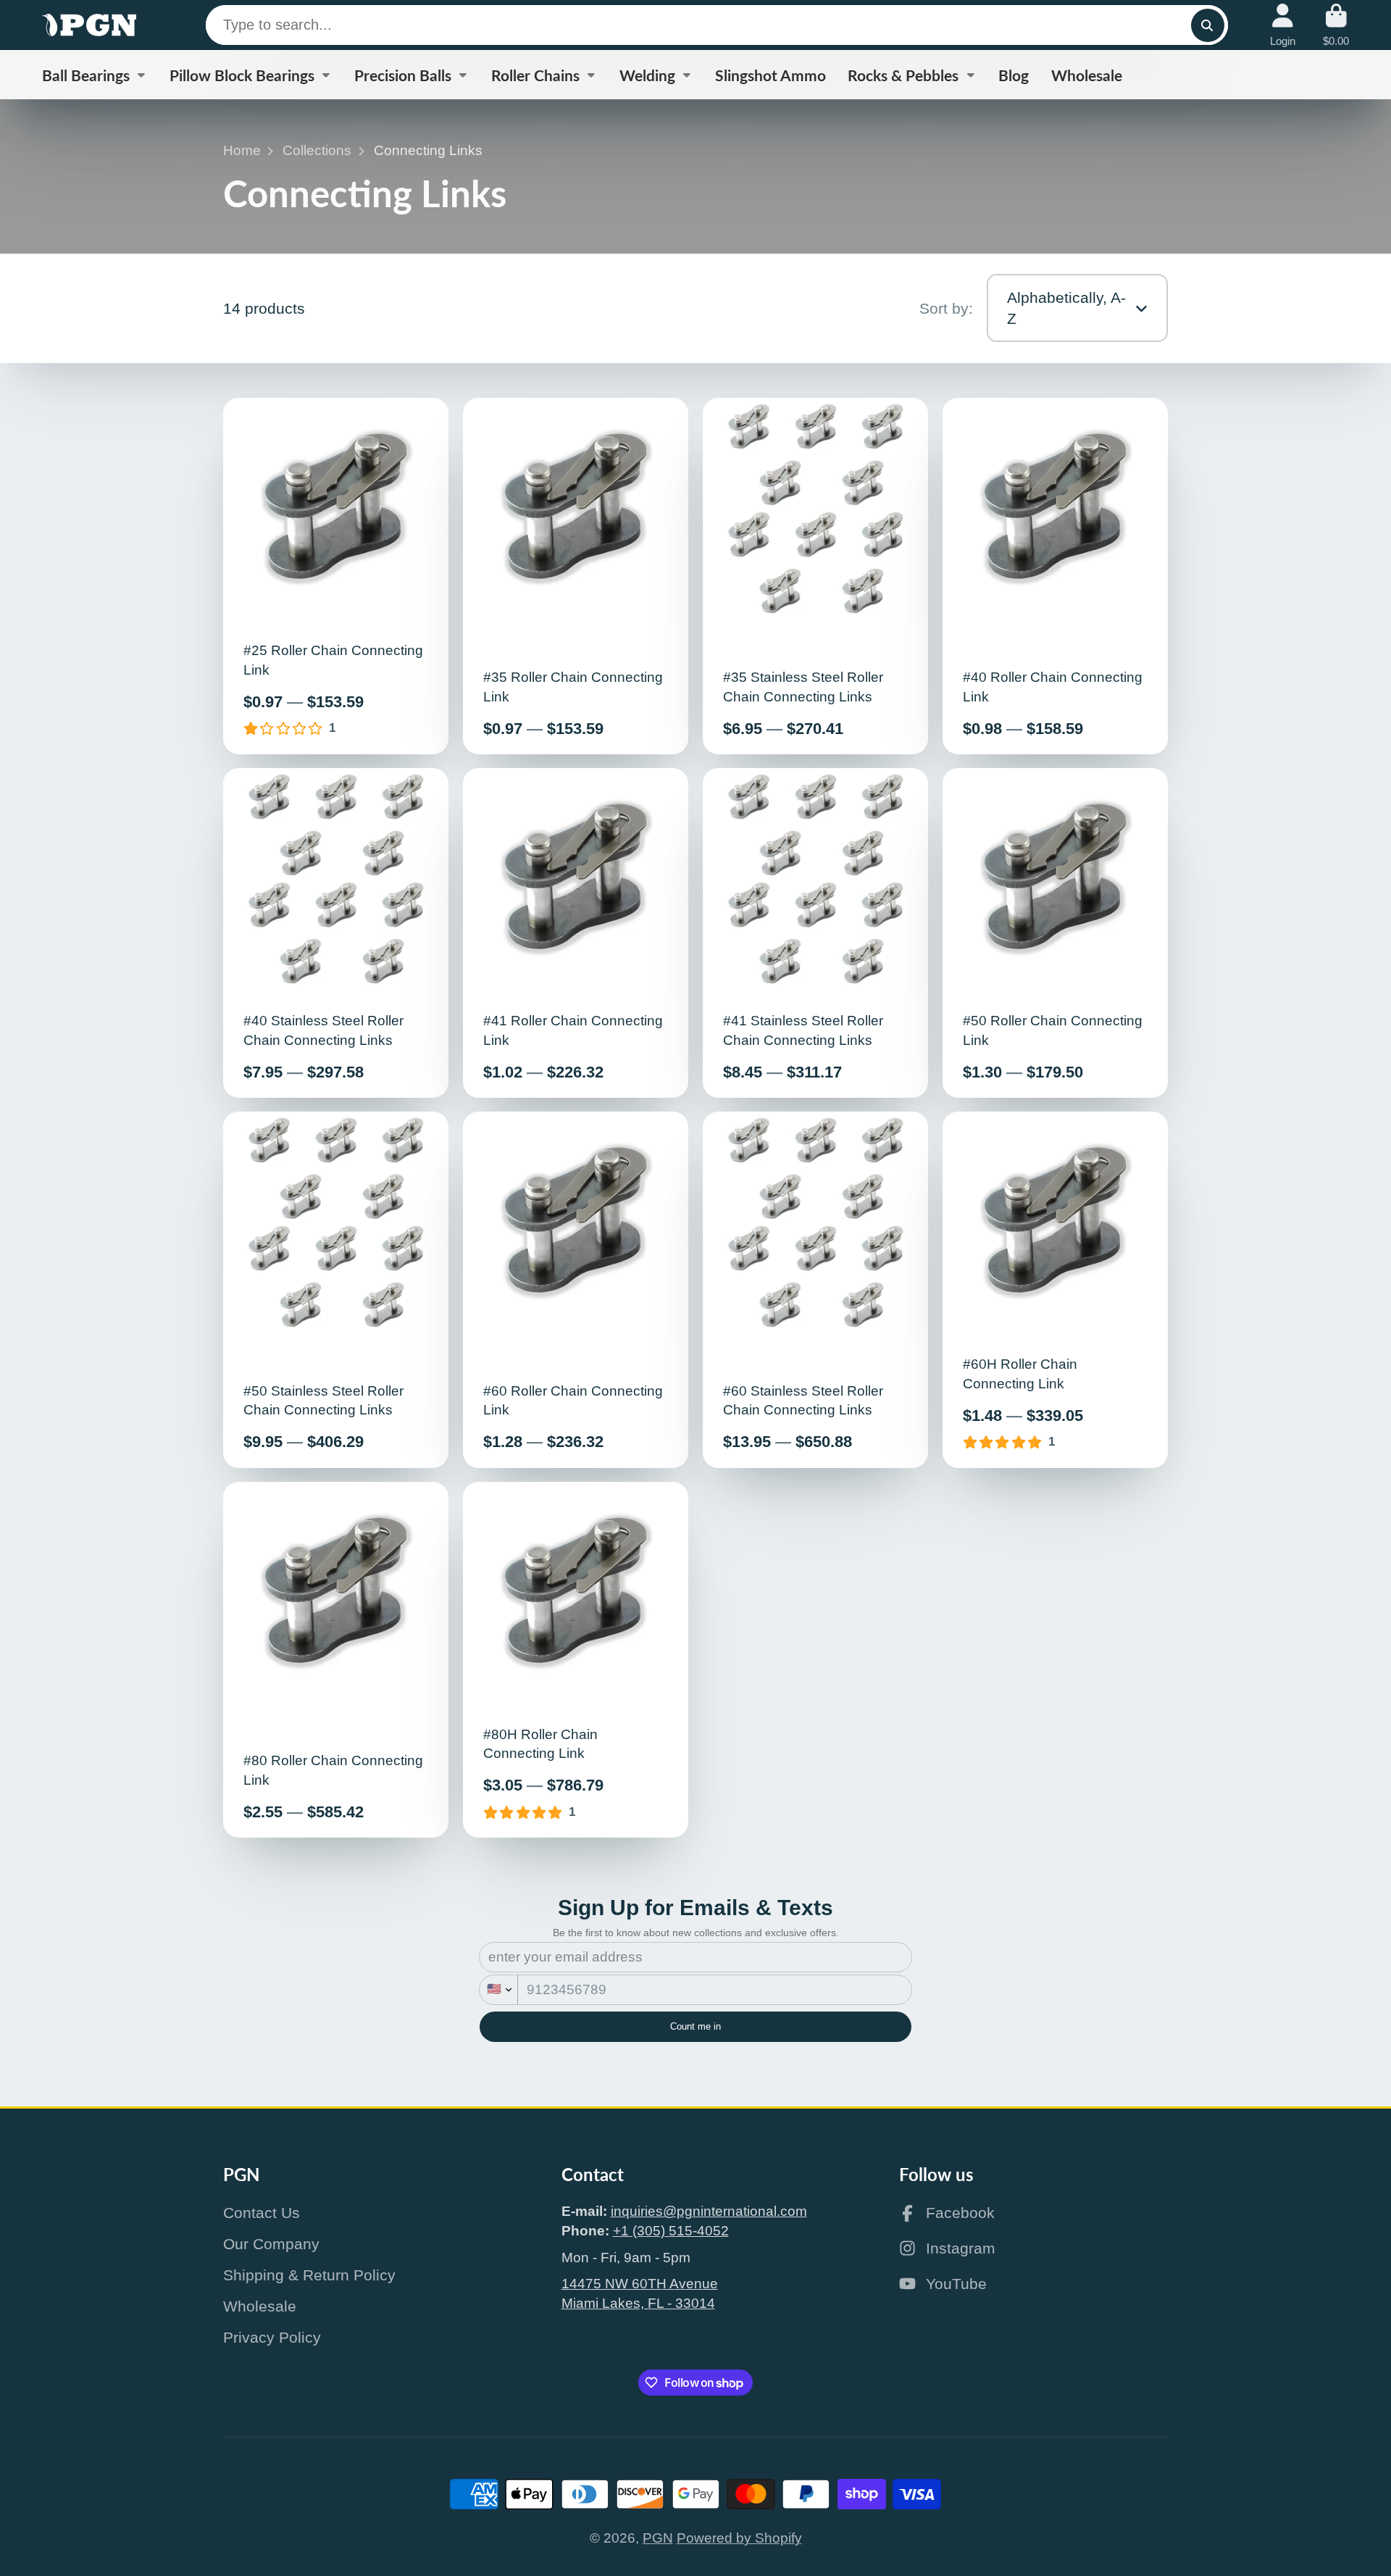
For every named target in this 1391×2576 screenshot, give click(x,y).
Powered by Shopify (739, 2538)
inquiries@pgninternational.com (709, 2211)
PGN (658, 2538)
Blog (1014, 75)
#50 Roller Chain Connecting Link (1056, 933)
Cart (1336, 25)
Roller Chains (535, 75)
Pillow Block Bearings (242, 75)
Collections (317, 150)
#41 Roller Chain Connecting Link (576, 933)
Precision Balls (403, 75)
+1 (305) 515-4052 (671, 2231)
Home (242, 150)
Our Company (271, 2244)
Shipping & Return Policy (309, 2275)
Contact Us (262, 2213)
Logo (89, 25)
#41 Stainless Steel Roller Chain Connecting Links (816, 933)
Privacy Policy (272, 2337)
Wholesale (1087, 75)
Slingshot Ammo (770, 75)
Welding (647, 75)
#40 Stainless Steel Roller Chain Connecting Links (336, 933)
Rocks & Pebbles (903, 75)
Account (1283, 25)
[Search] (1208, 25)
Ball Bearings (86, 75)
